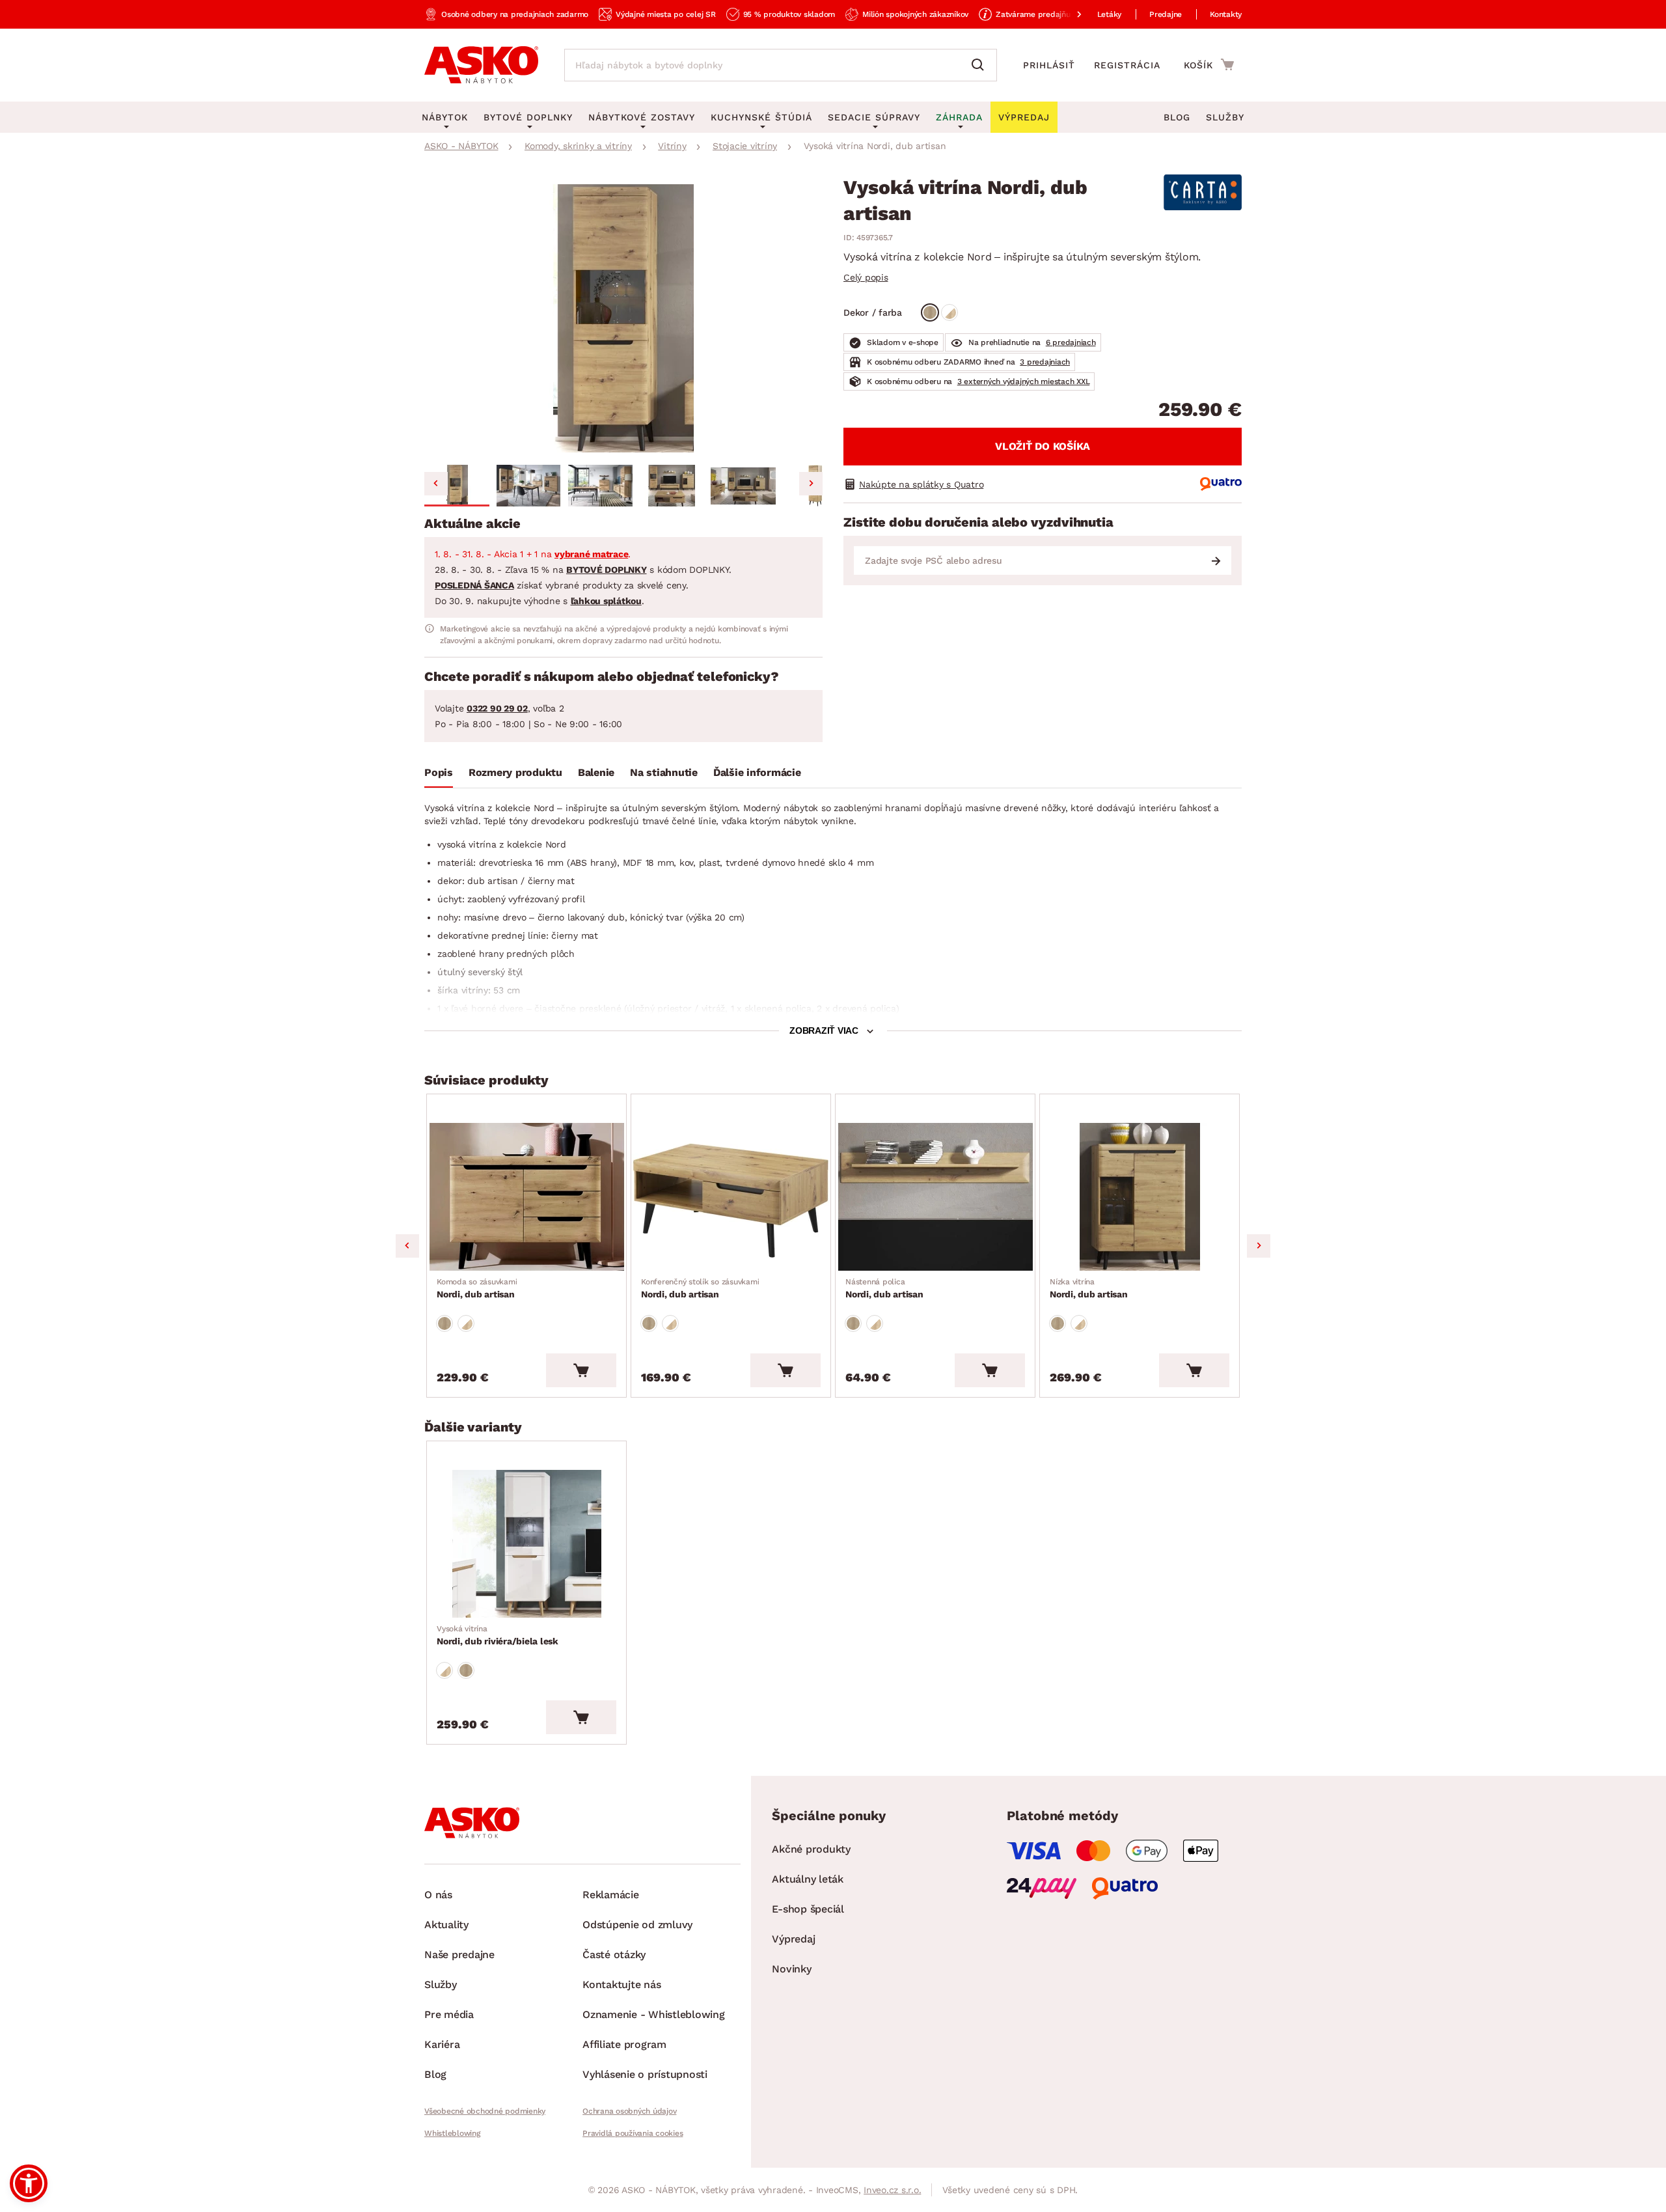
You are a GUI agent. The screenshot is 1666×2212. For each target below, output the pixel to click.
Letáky (1110, 14)
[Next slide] (811, 484)
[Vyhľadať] (981, 65)
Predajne (1166, 14)
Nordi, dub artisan (477, 1288)
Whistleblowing (452, 2133)
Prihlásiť (1049, 65)
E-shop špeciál (808, 1909)
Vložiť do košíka (1043, 446)
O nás (438, 1895)
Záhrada (959, 117)
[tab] (439, 775)
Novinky (791, 1969)
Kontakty (1226, 14)
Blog (1177, 117)
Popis (439, 772)
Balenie (596, 772)
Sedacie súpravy (874, 117)
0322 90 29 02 (497, 708)
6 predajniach (1071, 342)
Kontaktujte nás (621, 1984)
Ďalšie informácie (757, 772)
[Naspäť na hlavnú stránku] (481, 65)
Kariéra (442, 2044)
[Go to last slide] (436, 484)
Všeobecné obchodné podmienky (485, 2111)
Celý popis (866, 277)
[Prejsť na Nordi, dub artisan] (526, 1197)
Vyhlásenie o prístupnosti (645, 2074)
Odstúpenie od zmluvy (637, 1925)
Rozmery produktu (515, 772)
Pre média (449, 2014)
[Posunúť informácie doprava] (1069, 14)
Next (1259, 1246)
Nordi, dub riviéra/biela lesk (498, 1635)
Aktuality (446, 1925)
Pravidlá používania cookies (633, 2133)
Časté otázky (614, 1955)
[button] (457, 486)
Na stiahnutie (664, 772)
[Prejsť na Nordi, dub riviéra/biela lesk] (526, 1544)
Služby (1225, 117)
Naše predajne (459, 1955)
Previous (407, 1246)
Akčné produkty (811, 1849)
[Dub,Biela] (949, 312)
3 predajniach (1045, 362)
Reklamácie (611, 1895)
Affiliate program (624, 2044)
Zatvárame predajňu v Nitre (1046, 14)
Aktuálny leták (808, 1879)
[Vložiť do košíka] (581, 1370)
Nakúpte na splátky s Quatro (921, 484)
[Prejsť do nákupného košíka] (1209, 64)
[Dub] (930, 312)
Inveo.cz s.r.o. (892, 2190)
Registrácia (1127, 65)
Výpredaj (793, 1939)
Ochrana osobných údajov (629, 2111)
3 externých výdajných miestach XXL (1024, 381)
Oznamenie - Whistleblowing (654, 2014)
